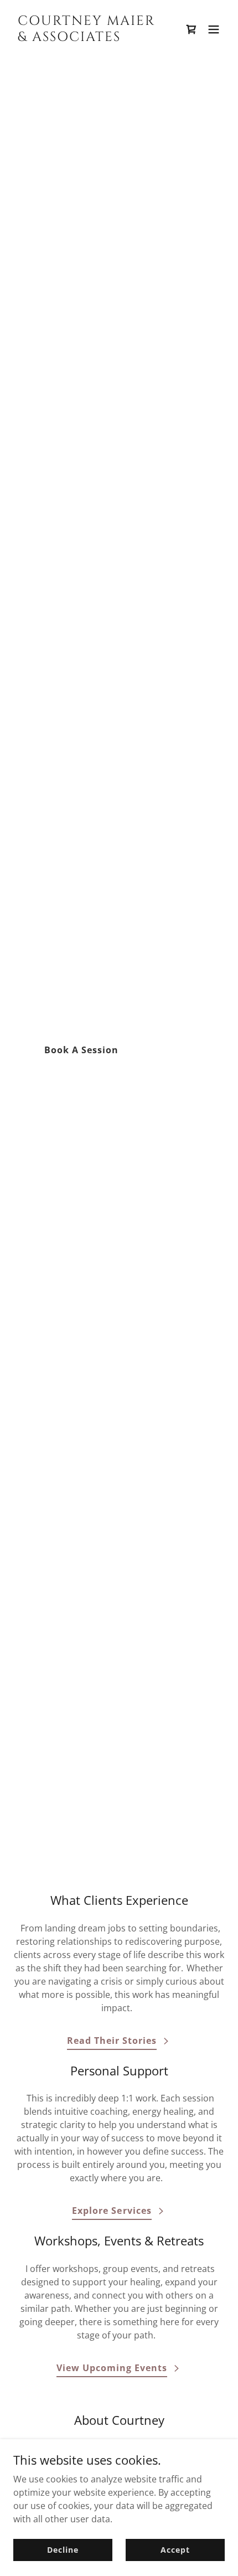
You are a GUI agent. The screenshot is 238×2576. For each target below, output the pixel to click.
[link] (87, 38)
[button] (214, 29)
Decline (63, 2550)
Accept (175, 2550)
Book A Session (81, 1050)
